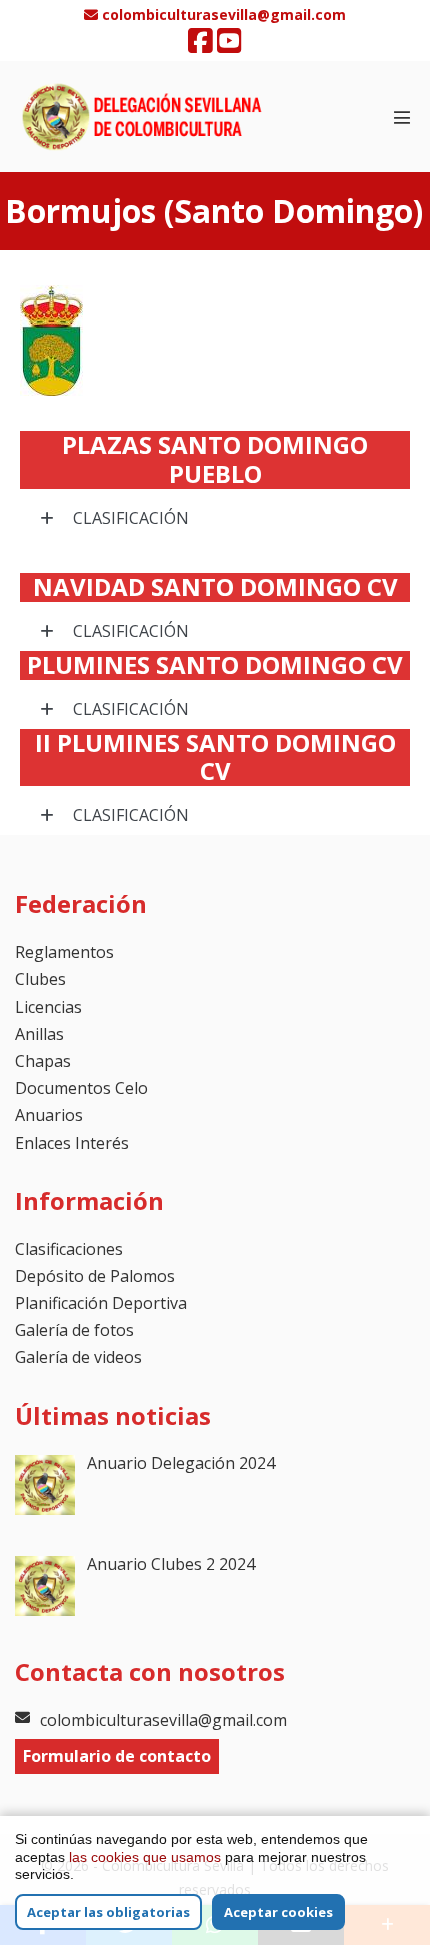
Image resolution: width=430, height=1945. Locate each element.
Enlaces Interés (72, 1143)
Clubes (40, 979)
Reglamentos (64, 952)
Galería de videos (78, 1357)
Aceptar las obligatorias (108, 1912)
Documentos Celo (81, 1088)
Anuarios (49, 1115)
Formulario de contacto (117, 1756)
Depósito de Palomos (95, 1276)
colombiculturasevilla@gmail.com (163, 1720)
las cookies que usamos (145, 1857)
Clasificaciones (69, 1249)
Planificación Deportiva (101, 1303)
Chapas (43, 1061)
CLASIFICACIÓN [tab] (129, 518)
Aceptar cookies (278, 1912)
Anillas (39, 1034)
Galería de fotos (74, 1330)
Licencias (48, 1007)
